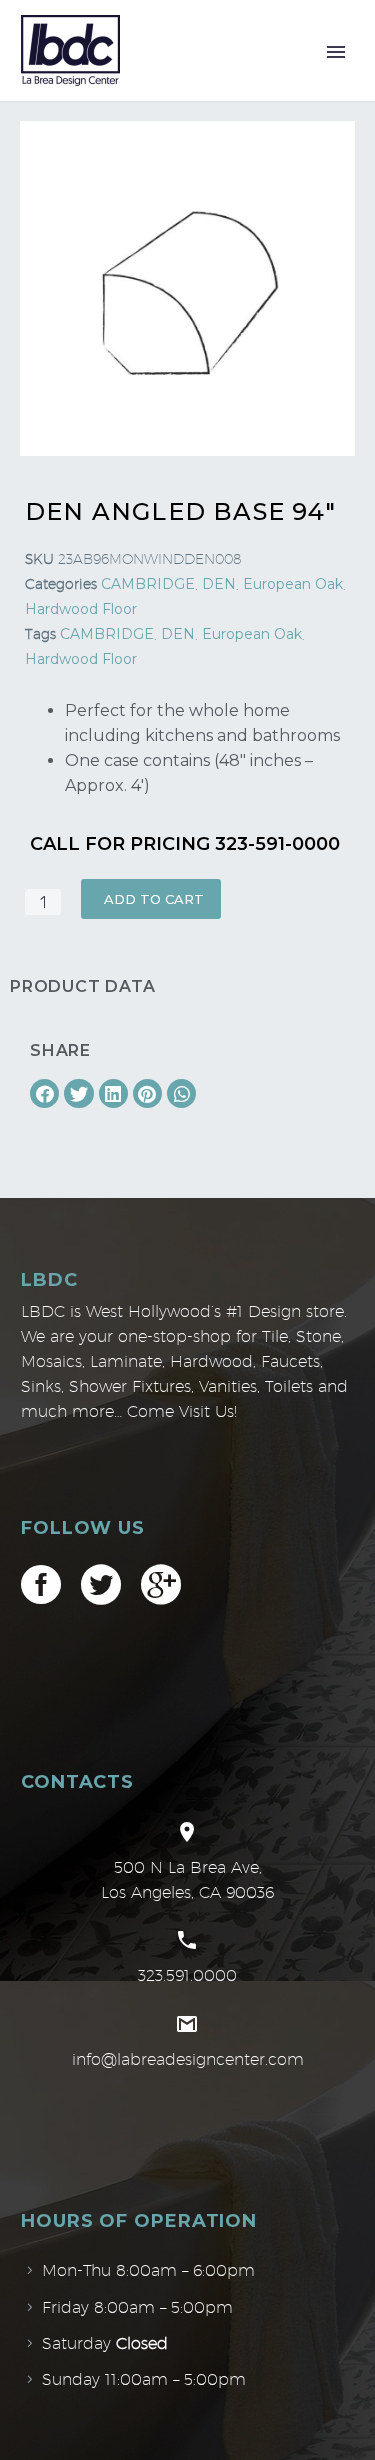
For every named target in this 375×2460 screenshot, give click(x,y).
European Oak (293, 584)
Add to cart (154, 899)
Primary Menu (336, 52)
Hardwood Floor (81, 609)
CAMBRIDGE (148, 584)
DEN (219, 584)
